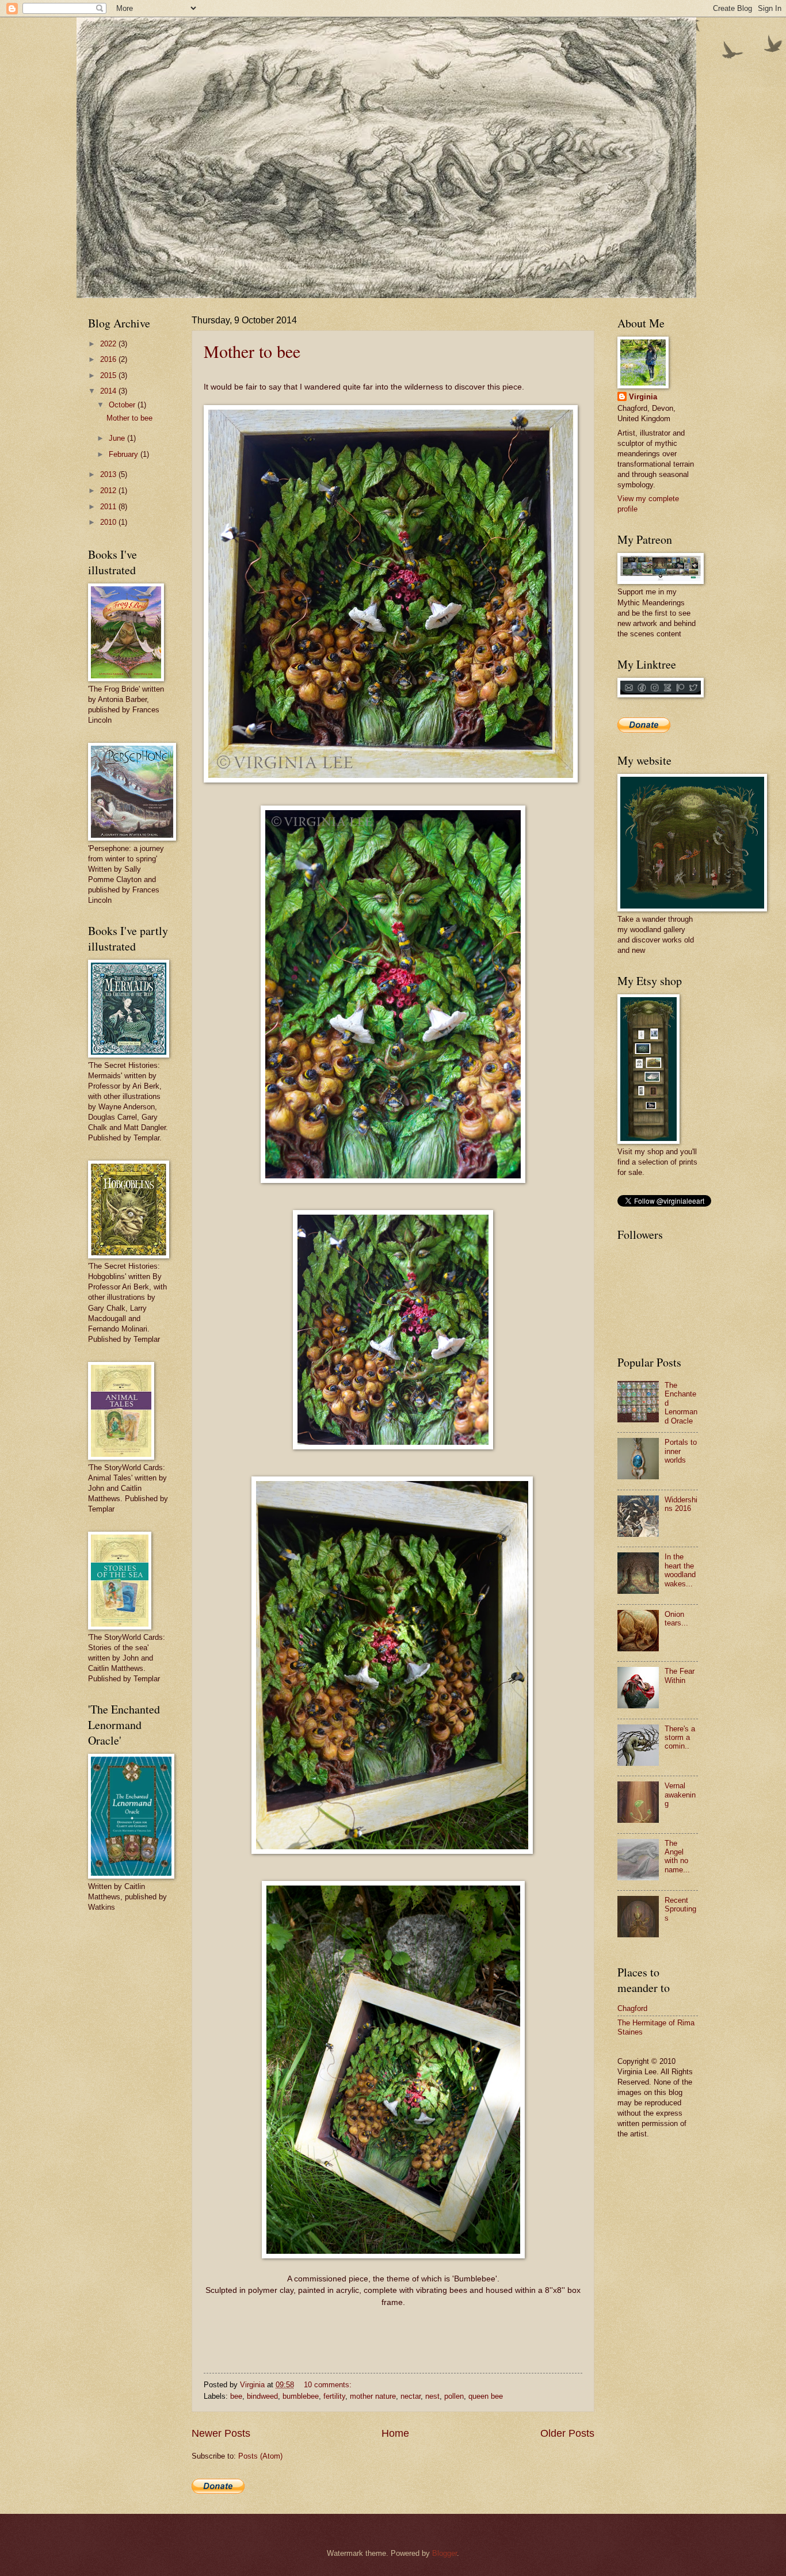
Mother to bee (252, 351)
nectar (411, 2396)
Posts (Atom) (260, 2456)
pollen (454, 2396)
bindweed (262, 2396)
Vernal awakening (680, 1795)
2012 (109, 491)
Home (395, 2433)
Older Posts (567, 2433)
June (118, 438)
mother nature (373, 2396)
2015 (109, 375)
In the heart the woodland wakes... (680, 1570)
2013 (109, 474)
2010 (109, 522)
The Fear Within (680, 1676)
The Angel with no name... (677, 1856)
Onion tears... (676, 1619)
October (123, 405)
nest (432, 2396)
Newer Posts (221, 2433)
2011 (109, 507)
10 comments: (329, 2385)
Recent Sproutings (680, 1909)
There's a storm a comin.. (680, 1738)
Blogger (444, 2553)
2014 (109, 391)
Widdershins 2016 (681, 1504)
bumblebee (301, 2396)
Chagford (632, 2008)
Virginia (643, 397)
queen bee (486, 2396)
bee (236, 2396)
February (125, 454)
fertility (334, 2396)
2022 (109, 344)
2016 (109, 359)
